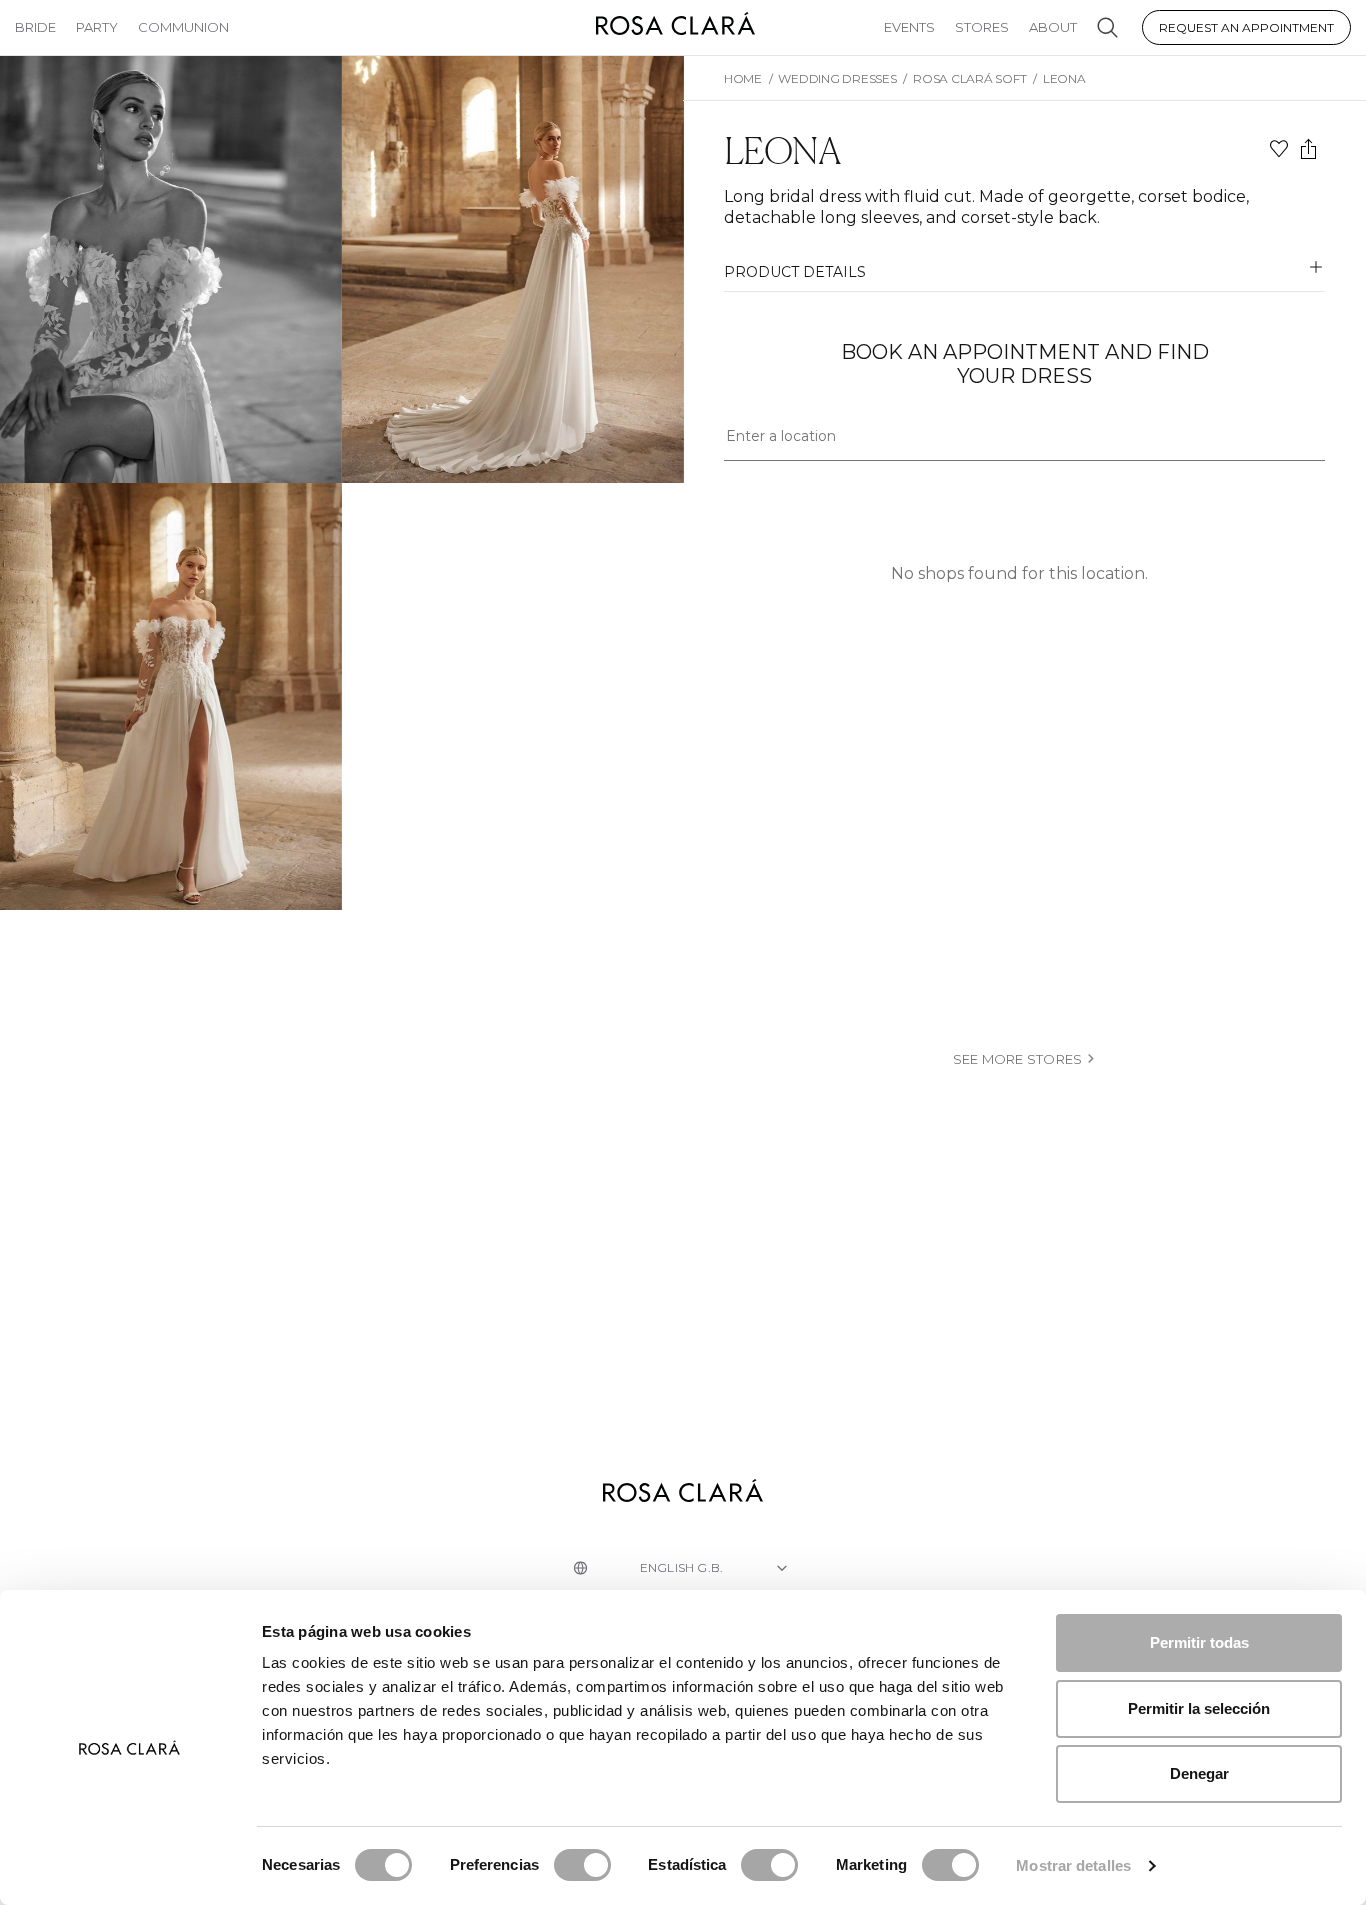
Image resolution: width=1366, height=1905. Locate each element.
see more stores (1018, 1059)
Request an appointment (1246, 27)
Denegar (1199, 1773)
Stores (982, 27)
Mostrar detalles (1073, 1865)
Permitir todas (1199, 1642)
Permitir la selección (1199, 1708)
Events (909, 27)
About (1053, 27)
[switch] (582, 1865)
